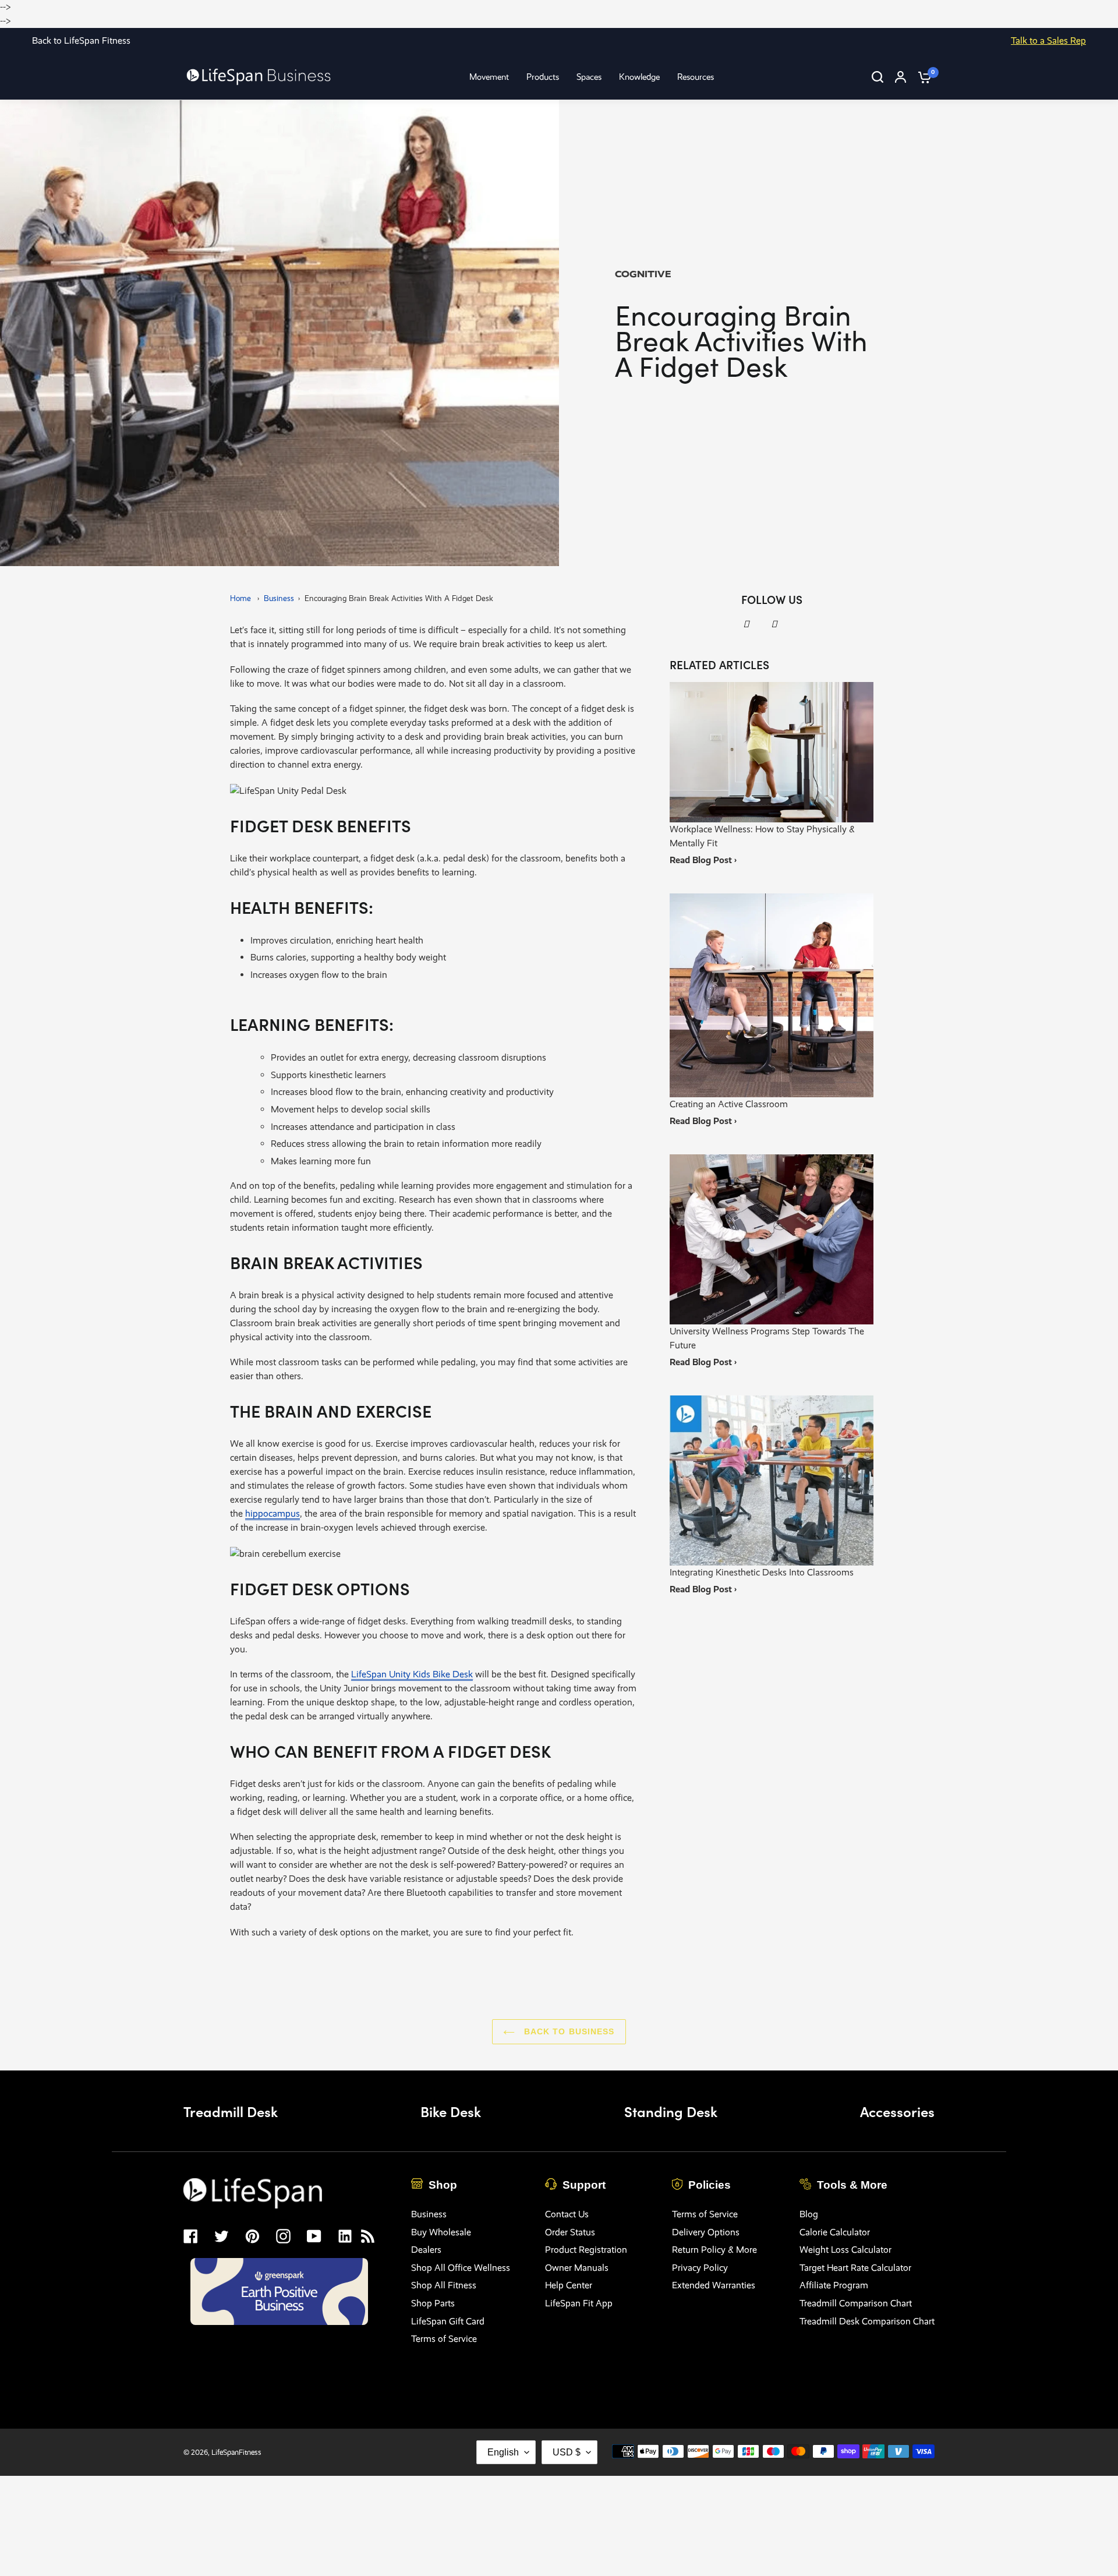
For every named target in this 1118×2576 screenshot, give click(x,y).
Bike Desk (451, 2111)
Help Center (569, 2285)
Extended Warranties (714, 2285)
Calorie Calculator (835, 2232)
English (503, 2452)
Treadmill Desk (231, 2111)
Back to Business (567, 2031)
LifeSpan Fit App (579, 2303)
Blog (809, 2214)
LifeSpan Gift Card (448, 2321)
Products (543, 77)
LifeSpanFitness (236, 2452)
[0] (922, 77)
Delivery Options (706, 2232)
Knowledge (639, 77)
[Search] (878, 77)
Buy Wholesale (441, 2232)
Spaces (589, 77)
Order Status (570, 2232)
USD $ (567, 2452)
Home (240, 598)
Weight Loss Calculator (845, 2250)
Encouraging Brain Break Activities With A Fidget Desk (399, 598)
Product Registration (586, 2250)
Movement (489, 77)
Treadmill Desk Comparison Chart (867, 2321)
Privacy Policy (700, 2268)
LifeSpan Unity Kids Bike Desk (412, 1674)
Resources (696, 77)
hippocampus (273, 1513)
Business (279, 598)
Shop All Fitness (444, 2285)
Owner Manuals (577, 2268)
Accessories (897, 2111)
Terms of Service (444, 2339)
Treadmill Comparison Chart (856, 2303)
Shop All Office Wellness (461, 2268)
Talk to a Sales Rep (1048, 40)
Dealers (426, 2250)
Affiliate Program (834, 2285)
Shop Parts (433, 2303)
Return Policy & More (714, 2250)
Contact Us (567, 2214)
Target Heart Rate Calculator (855, 2268)
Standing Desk (671, 2111)
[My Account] (901, 77)
